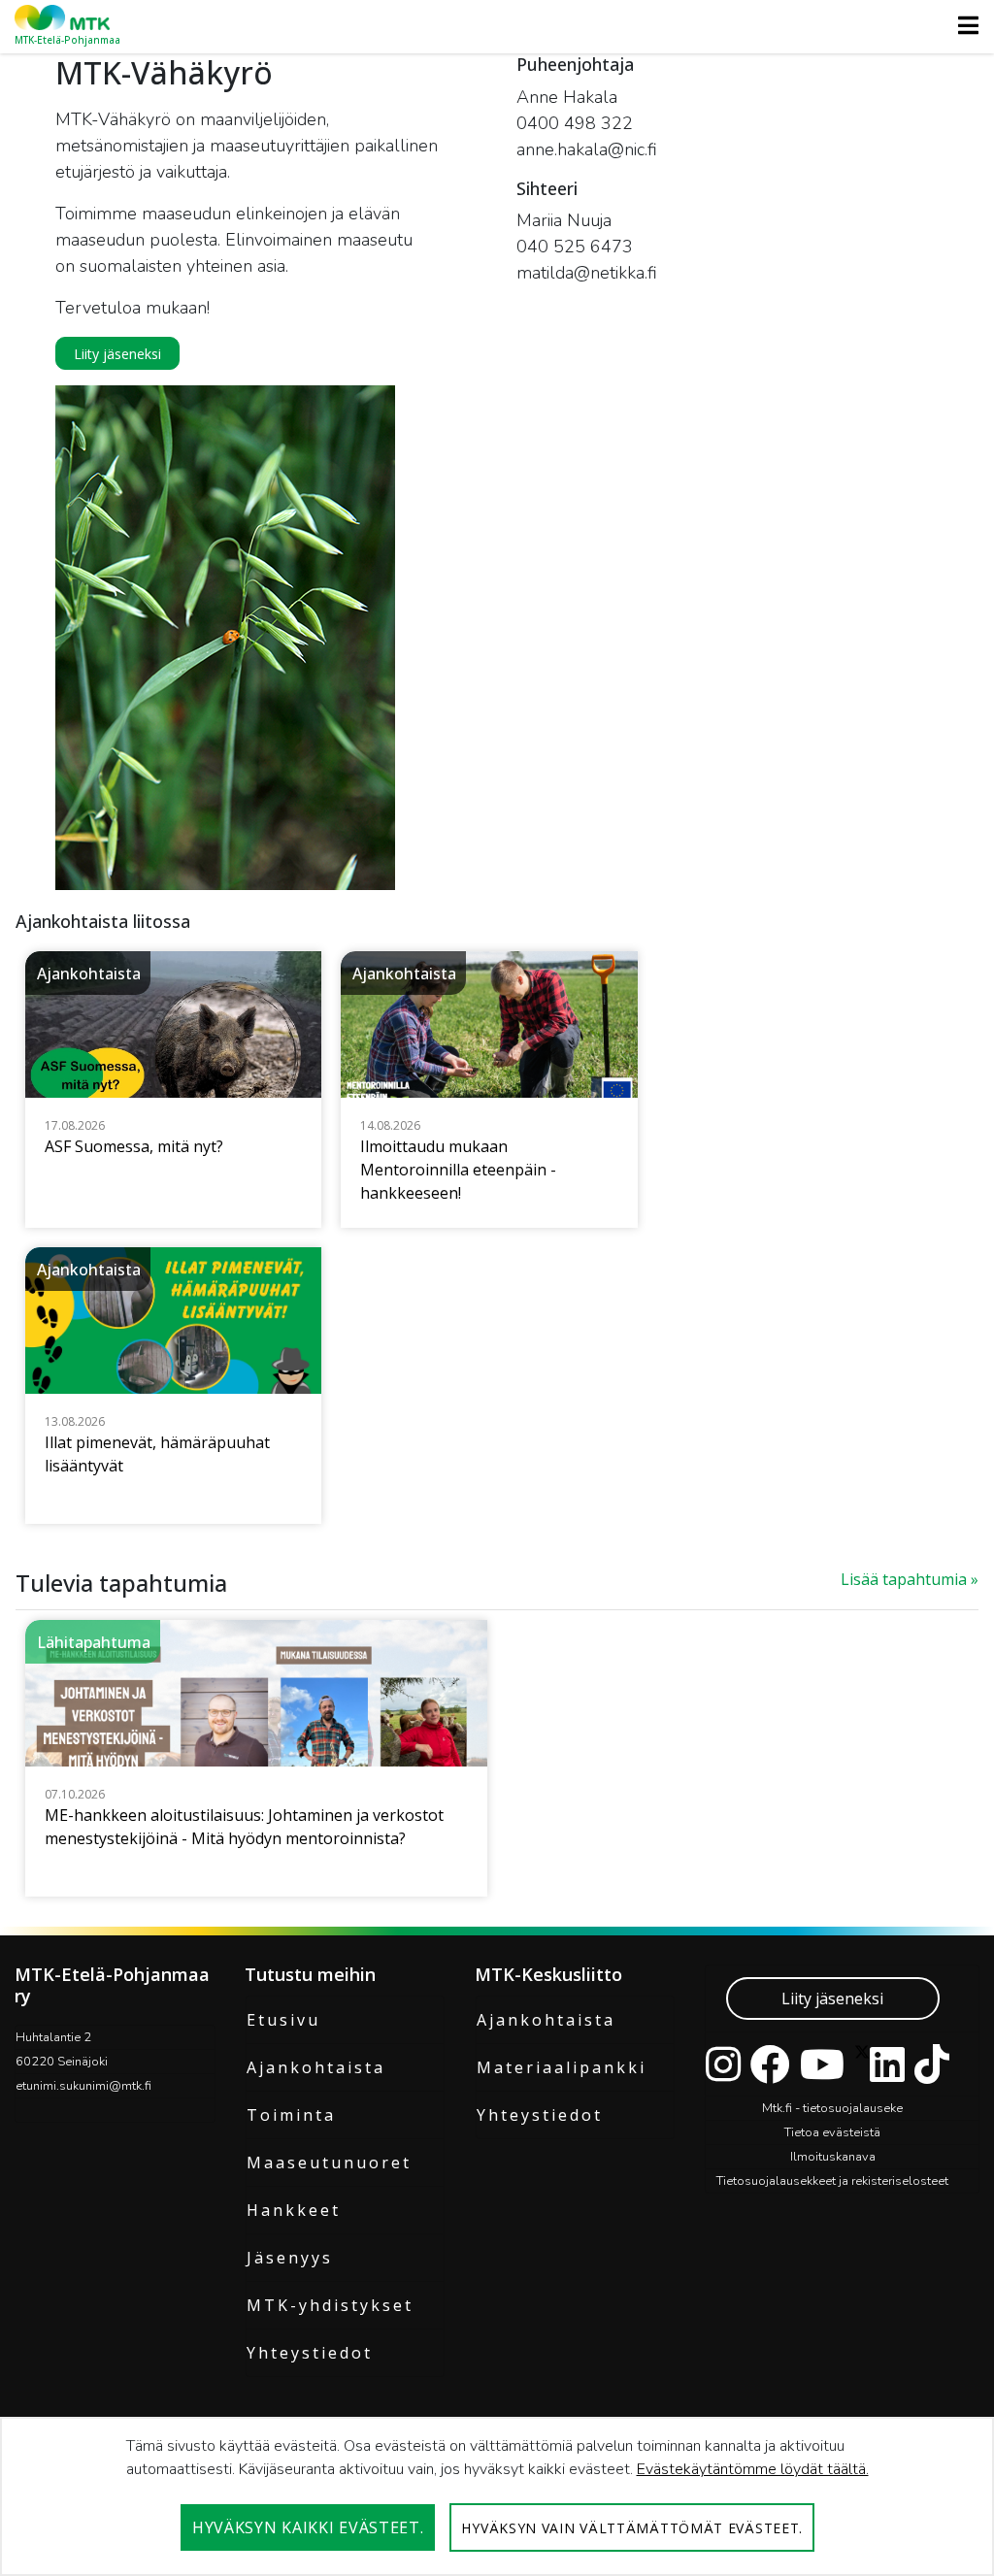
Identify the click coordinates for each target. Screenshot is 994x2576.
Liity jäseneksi (832, 1998)
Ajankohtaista (316, 2067)
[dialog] (497, 2496)
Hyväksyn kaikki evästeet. (308, 2527)
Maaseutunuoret (329, 2163)
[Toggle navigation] (962, 25)
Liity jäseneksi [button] (117, 354)
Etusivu (283, 2020)
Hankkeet (294, 2210)
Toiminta (291, 2115)
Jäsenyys (290, 2258)
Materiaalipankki (562, 2067)
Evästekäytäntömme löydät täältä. (753, 2469)
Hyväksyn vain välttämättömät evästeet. (632, 2528)
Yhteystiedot (310, 2353)
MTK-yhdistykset (330, 2305)
